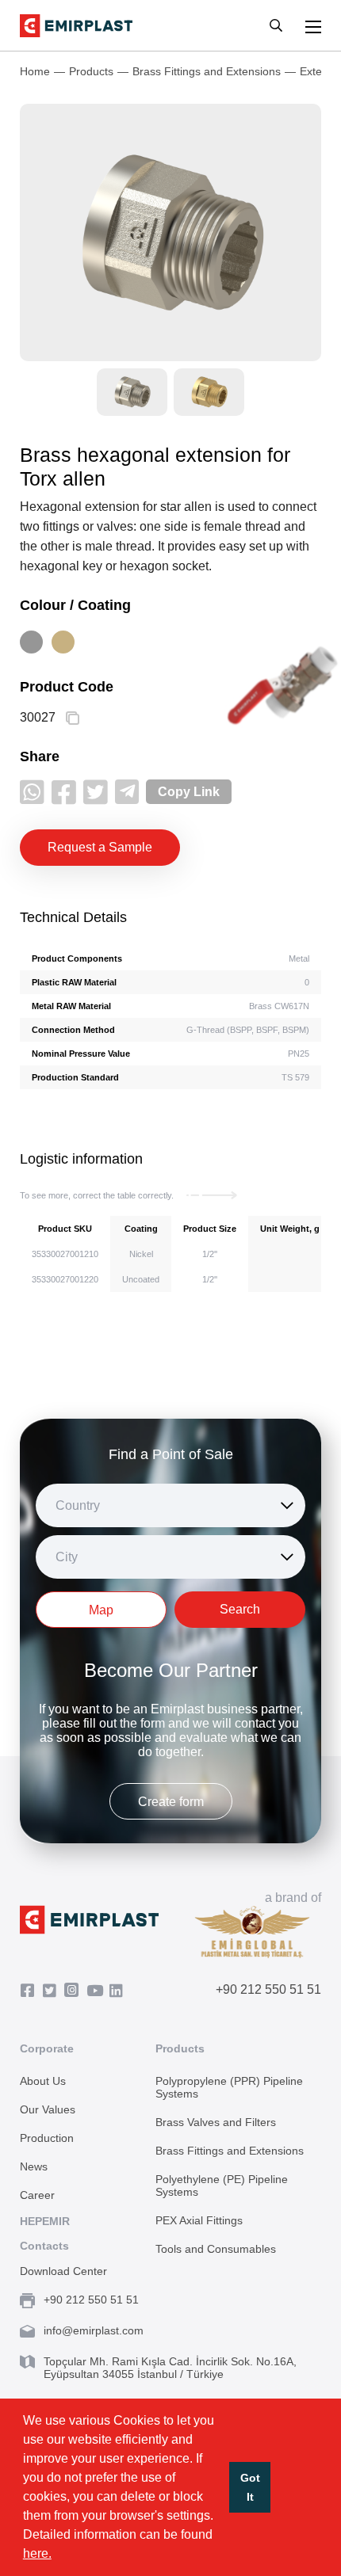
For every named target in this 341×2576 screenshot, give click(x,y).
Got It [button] (250, 2487)
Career (37, 2195)
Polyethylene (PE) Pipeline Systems (222, 2185)
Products (91, 71)
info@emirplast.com (94, 2330)
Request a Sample (100, 847)
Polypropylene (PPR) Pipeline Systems (229, 2087)
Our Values (48, 2109)
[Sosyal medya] (32, 792)
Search (240, 1609)
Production (47, 2138)
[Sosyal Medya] (31, 1991)
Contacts (44, 2246)
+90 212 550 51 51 (268, 1989)
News (34, 2166)
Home (35, 71)
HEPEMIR (45, 2221)
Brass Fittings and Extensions (207, 71)
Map (101, 1610)
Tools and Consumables (216, 2249)
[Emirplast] (76, 26)
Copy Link (189, 792)
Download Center (63, 2271)
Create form (171, 1802)
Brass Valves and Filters (216, 2122)
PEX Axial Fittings (199, 2220)
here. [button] (37, 2553)
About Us (43, 2081)
